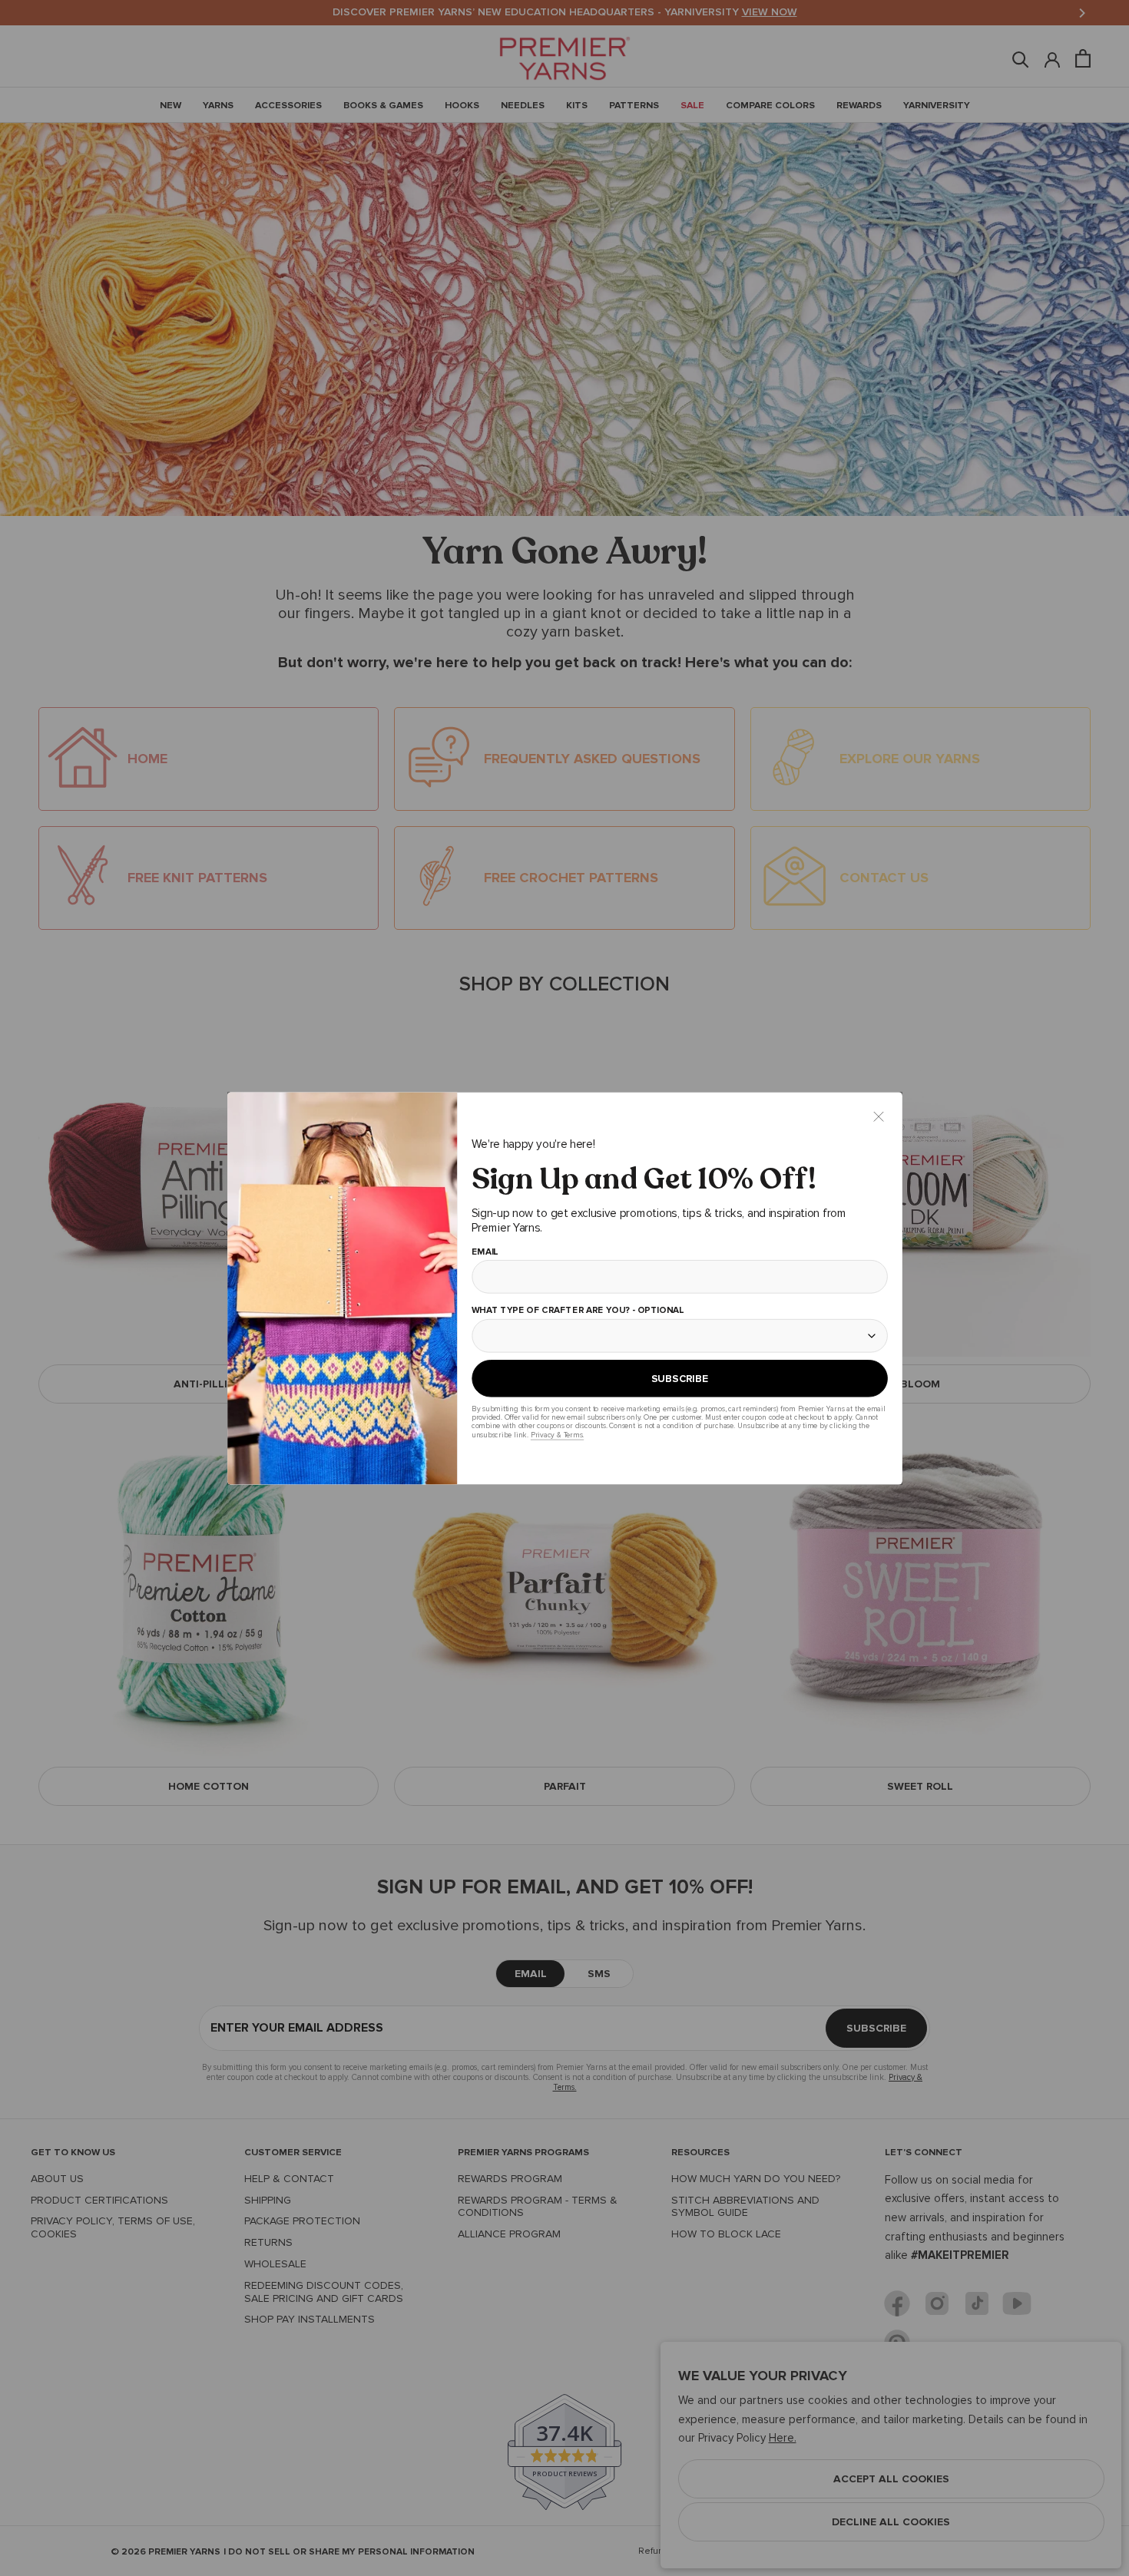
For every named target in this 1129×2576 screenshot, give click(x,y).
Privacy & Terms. (556, 1435)
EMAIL (484, 1252)
